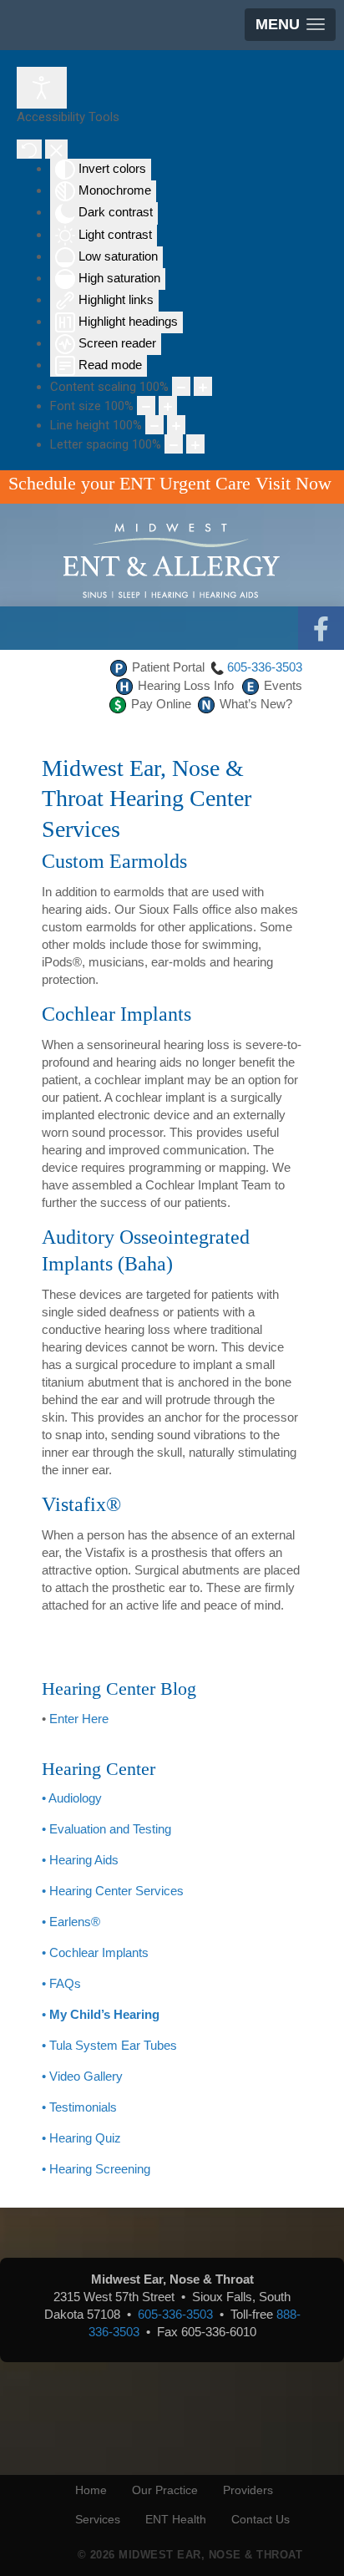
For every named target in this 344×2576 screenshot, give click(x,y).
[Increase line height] (176, 425)
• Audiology (72, 1798)
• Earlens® (71, 1922)
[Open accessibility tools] (42, 88)
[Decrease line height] (154, 425)
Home (91, 2490)
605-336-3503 (265, 667)
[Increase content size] (203, 386)
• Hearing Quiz (81, 2138)
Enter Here (79, 1719)
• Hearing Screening (96, 2169)
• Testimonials (79, 2107)
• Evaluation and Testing (106, 1829)
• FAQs (61, 1983)
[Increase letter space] (195, 444)
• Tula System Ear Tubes (109, 2045)
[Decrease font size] (146, 406)
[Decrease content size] (181, 386)
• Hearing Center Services (113, 1891)
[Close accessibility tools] (56, 149)
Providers (248, 2490)
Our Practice (165, 2490)
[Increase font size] (168, 406)
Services (98, 2519)
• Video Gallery (82, 2076)
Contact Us (261, 2519)
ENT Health (176, 2519)
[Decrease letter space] (174, 444)
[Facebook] (321, 629)
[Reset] (29, 149)
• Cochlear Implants (95, 1952)
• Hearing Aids (80, 1860)
